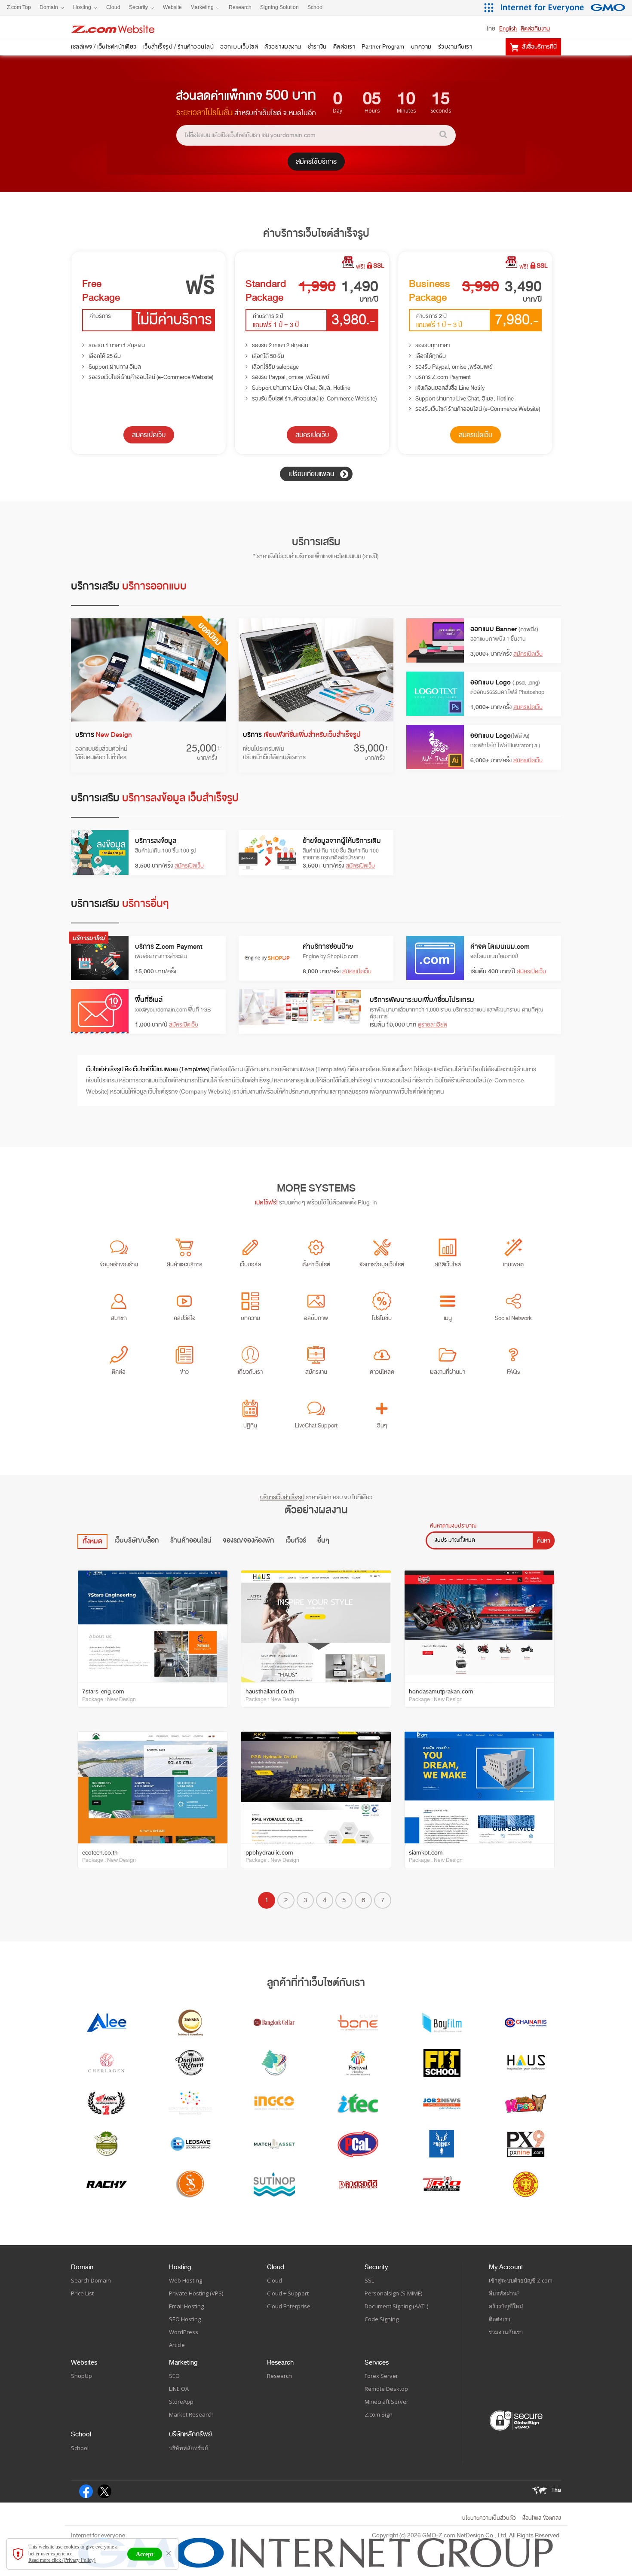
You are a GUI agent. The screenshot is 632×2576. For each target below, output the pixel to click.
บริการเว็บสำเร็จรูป (282, 1497)
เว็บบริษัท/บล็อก (137, 1540)
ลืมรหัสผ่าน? (504, 2293)
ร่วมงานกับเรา (455, 47)
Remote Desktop (386, 2389)
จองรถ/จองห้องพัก (249, 1540)
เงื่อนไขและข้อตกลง (541, 2518)
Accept (145, 2554)
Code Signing (382, 2319)
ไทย (491, 29)
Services (377, 2362)
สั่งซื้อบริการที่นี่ (539, 47)
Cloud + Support (288, 2293)
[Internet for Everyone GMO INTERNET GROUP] (564, 8)
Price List (82, 2293)
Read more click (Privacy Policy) (62, 2560)
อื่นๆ (323, 1540)
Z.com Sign (379, 2414)
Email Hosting (186, 2306)
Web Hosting (186, 2280)
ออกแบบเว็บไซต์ (239, 47)
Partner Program (383, 47)
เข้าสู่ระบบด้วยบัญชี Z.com (521, 2280)
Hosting (180, 2267)
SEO (174, 2376)
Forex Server (381, 2376)
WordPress (184, 2332)
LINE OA (179, 2389)
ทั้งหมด (92, 1541)
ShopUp (81, 2376)
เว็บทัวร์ (296, 1540)
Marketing (183, 2362)
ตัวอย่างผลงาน (283, 47)
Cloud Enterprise (289, 2306)
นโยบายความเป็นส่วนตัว (489, 2518)
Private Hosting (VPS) (196, 2293)
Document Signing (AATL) (396, 2306)
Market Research (191, 2414)
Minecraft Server (387, 2402)
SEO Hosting (185, 2319)
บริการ (104, 735)
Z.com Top (19, 7)
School (81, 2434)
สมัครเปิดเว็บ (149, 435)
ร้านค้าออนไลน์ (191, 1540)
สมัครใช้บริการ (316, 162)
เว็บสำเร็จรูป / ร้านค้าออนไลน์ (179, 47)
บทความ (421, 47)
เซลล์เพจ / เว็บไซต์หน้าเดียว (104, 47)
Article (177, 2345)
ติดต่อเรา (344, 47)
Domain (82, 2267)
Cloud (276, 2267)
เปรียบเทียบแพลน (312, 474)
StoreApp (181, 2402)
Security (376, 2267)
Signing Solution (279, 7)
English (508, 29)
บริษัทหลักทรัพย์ (190, 2434)
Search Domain (91, 2280)
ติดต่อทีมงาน (535, 29)
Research (280, 2362)
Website (172, 7)
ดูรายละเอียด (433, 1025)
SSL (369, 2280)
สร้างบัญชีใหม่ (506, 2306)
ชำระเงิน (317, 47)
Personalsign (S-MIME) (393, 2293)
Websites (84, 2362)
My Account (506, 2267)
